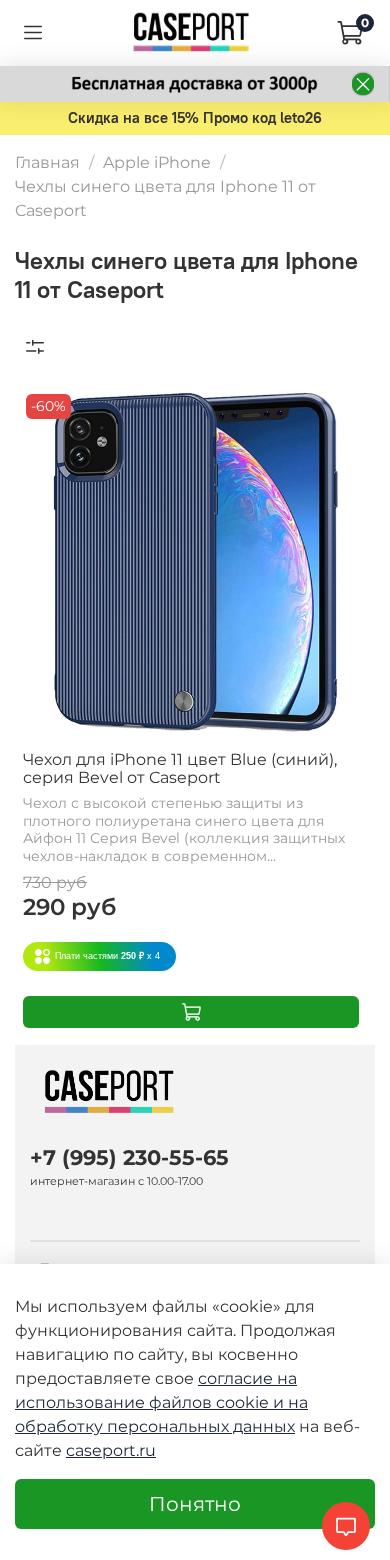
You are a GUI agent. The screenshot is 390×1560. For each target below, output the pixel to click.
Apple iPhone (157, 162)
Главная (47, 162)
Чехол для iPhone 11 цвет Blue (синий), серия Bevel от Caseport (180, 768)
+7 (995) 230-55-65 (129, 1157)
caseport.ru (111, 1450)
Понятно (195, 1504)
